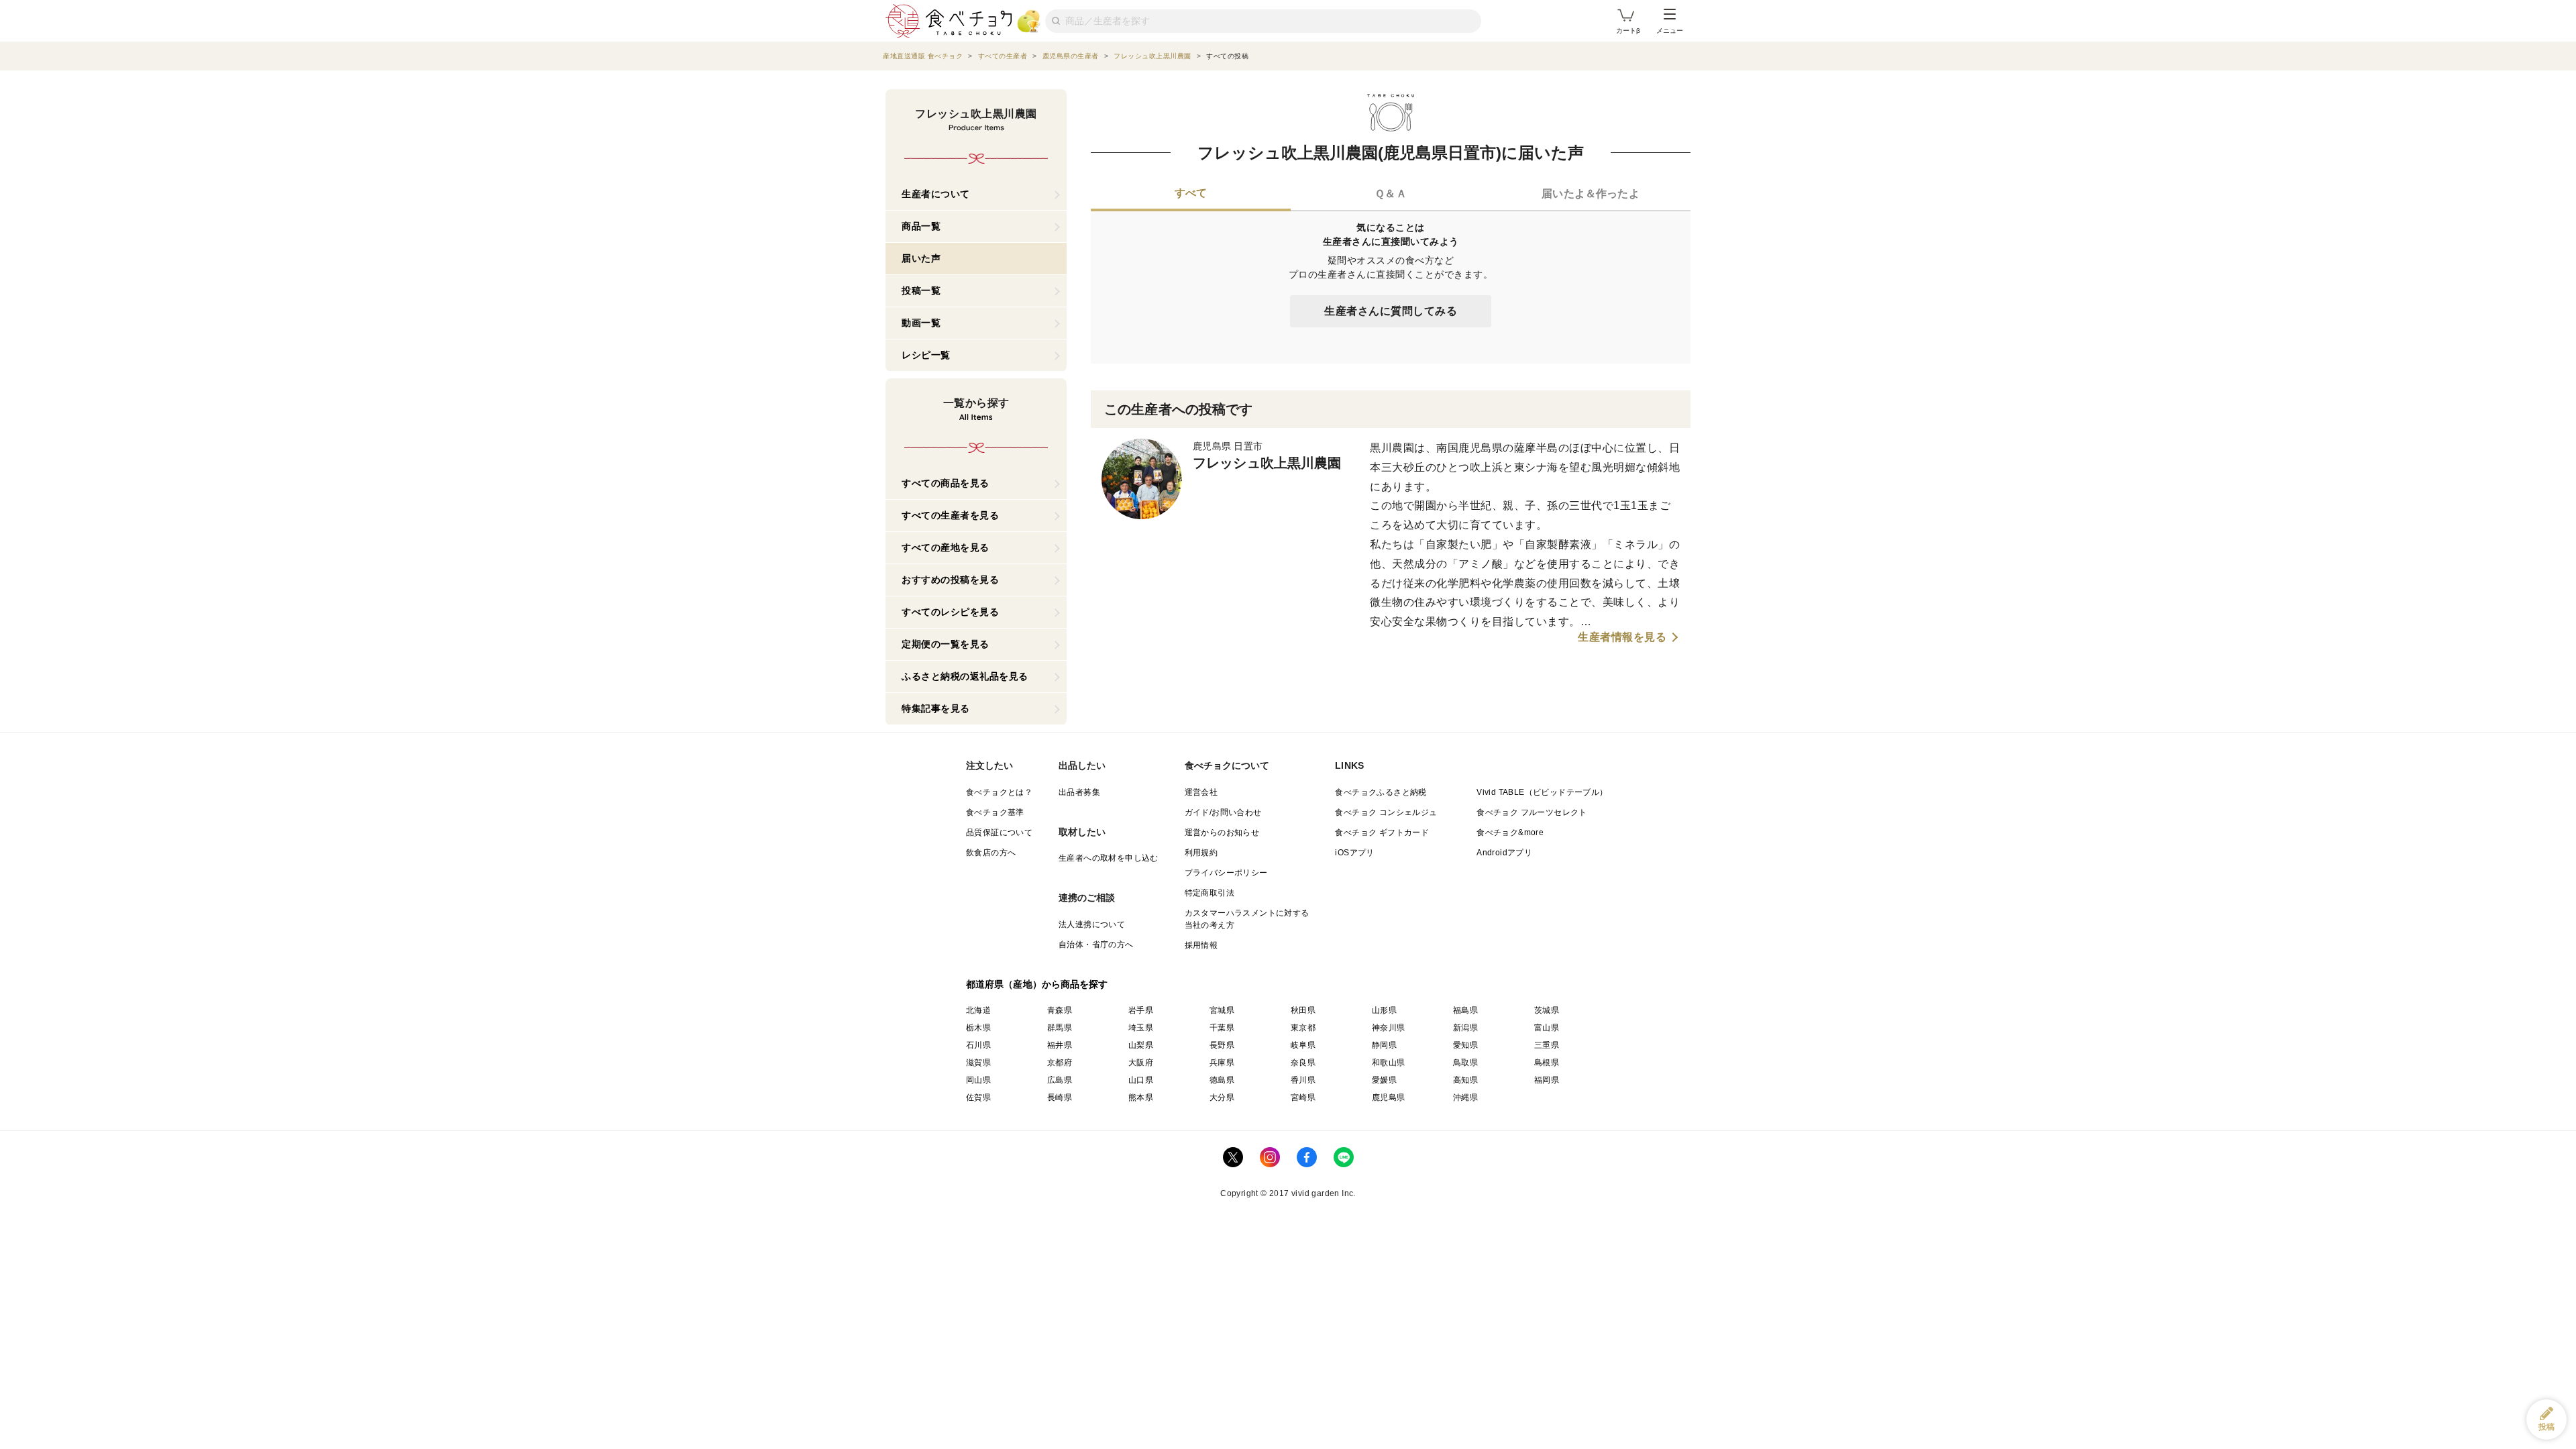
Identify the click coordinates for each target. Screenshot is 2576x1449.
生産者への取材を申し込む (1109, 858)
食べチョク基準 (995, 812)
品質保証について (999, 833)
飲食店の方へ (991, 853)
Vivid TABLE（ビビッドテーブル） (1542, 792)
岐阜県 (1303, 1045)
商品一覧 (921, 226)
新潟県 (1465, 1028)
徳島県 (1222, 1080)
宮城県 (1222, 1010)
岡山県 (978, 1080)
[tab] (1191, 195)
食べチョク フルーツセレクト (1532, 812)
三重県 (1547, 1045)
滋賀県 (978, 1063)
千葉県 (1222, 1028)
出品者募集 (1079, 792)
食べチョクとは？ (999, 792)
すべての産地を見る (946, 547)
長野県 (1222, 1045)
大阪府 (1141, 1063)
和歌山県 (1389, 1063)
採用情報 (1201, 945)
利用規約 (1201, 853)
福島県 (1465, 1010)
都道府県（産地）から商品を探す (1037, 984)
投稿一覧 (921, 290)
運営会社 (1201, 792)
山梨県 (1141, 1045)
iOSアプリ (1354, 853)
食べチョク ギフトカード (1382, 833)
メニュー (1670, 31)
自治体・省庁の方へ (1096, 945)
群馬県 (1060, 1028)
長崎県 (1060, 1097)
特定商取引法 (1210, 893)
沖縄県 (1465, 1097)
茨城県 (1547, 1010)
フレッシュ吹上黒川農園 (1267, 463)
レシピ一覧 (926, 355)
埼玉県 (1141, 1028)
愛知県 (1465, 1045)
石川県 (978, 1045)
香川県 (1303, 1080)
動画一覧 (921, 323)
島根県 (1547, 1063)
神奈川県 (1389, 1028)
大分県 (1222, 1097)
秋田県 (1303, 1010)
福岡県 (1547, 1080)
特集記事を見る (936, 708)
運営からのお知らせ (1222, 833)
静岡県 (1384, 1045)
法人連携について (1092, 924)
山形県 (1384, 1010)
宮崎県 (1303, 1097)
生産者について (936, 194)
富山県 (1547, 1028)
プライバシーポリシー (1226, 873)
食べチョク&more (1510, 833)
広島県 (1060, 1080)
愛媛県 (1384, 1080)
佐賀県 (978, 1097)
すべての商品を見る (946, 483)
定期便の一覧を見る (946, 644)
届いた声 (921, 258)
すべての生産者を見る (950, 515)
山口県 (1141, 1080)
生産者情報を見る (1622, 637)
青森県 (1060, 1010)
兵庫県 (1222, 1063)
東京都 (1303, 1028)
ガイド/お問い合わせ (1223, 812)
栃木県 (978, 1028)
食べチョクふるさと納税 (1381, 792)
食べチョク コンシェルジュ (1386, 812)
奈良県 (1303, 1063)
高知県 (1465, 1080)
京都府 (1060, 1063)
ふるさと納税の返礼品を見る (965, 676)
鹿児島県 (1389, 1097)
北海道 (978, 1010)
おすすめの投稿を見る (950, 580)
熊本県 (1141, 1097)
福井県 (1060, 1045)
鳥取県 (1465, 1063)
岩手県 (1141, 1010)
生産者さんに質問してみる (1391, 311)
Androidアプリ (1504, 853)
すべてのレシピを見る (950, 612)
